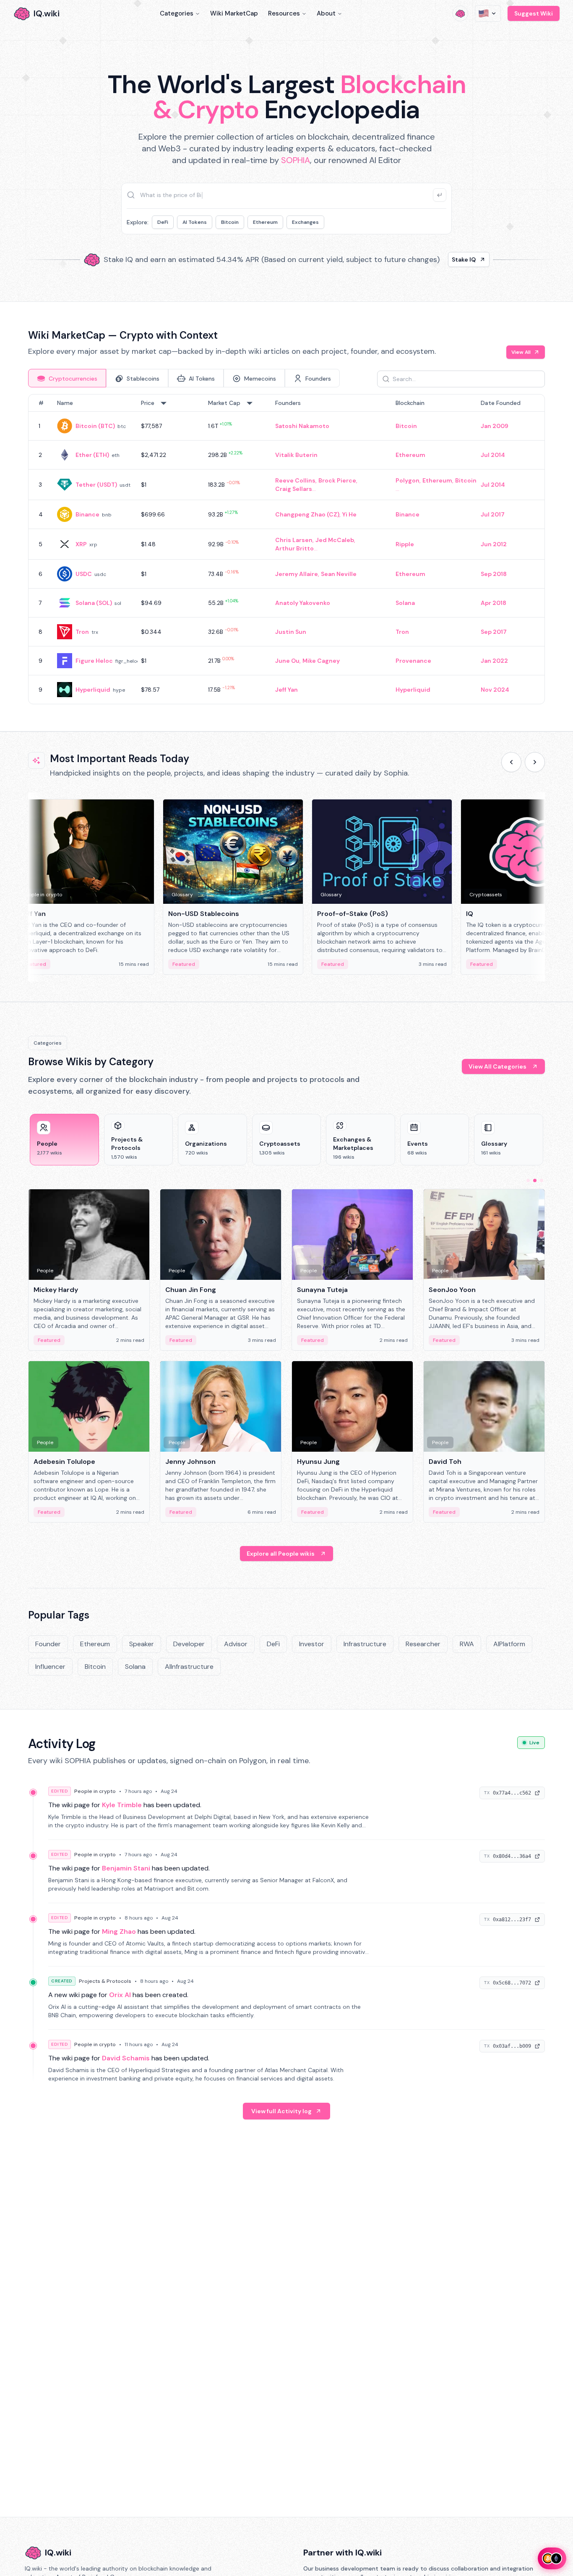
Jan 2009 (495, 426)
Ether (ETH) (92, 455)
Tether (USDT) (96, 485)
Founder (48, 1644)
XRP (81, 544)
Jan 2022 (494, 661)
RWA (467, 1644)
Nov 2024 (495, 690)
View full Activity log (281, 2111)
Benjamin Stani (126, 1868)
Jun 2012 (494, 544)
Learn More (430, 259)
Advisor (236, 1644)
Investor (312, 1644)
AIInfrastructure (189, 1667)
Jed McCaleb (335, 540)
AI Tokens (195, 222)
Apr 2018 (494, 603)
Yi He (349, 514)
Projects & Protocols (105, 1981)
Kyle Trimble (122, 1805)
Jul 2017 (493, 514)
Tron (82, 632)
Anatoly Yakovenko (303, 603)
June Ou (287, 661)
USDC (84, 574)
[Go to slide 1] (528, 1180)
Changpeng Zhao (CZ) (307, 514)
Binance (87, 514)
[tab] (67, 378)
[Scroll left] (511, 762)
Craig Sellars (294, 489)
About (326, 13)
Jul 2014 (493, 455)
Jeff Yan (286, 690)
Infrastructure (365, 1644)
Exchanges (305, 222)
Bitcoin (230, 222)
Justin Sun (291, 632)
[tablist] (184, 378)
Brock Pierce (337, 480)
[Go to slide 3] (542, 1180)
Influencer (50, 1667)
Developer (189, 1644)
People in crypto (95, 1791)
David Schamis (126, 2058)
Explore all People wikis (281, 1554)
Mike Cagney (321, 661)
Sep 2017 (494, 632)
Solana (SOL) (94, 603)
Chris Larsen (294, 540)
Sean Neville (339, 574)
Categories (177, 13)
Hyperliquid (93, 690)
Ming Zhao (119, 1931)
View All (521, 352)
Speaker (142, 1644)
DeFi (163, 222)
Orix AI (120, 1995)
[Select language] (488, 13)
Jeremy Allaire (297, 574)
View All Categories (497, 1066)
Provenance (413, 661)
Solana (405, 603)
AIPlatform (509, 1644)
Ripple (405, 544)
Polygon (408, 480)
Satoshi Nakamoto (302, 426)
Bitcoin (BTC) (95, 426)
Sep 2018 (494, 574)
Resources (284, 13)
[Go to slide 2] (535, 1180)
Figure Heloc (94, 661)
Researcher (423, 1644)
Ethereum (265, 222)
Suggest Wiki (534, 13)
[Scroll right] (535, 762)
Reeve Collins (295, 480)
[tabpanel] (286, 549)
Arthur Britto (294, 548)
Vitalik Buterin (296, 455)
